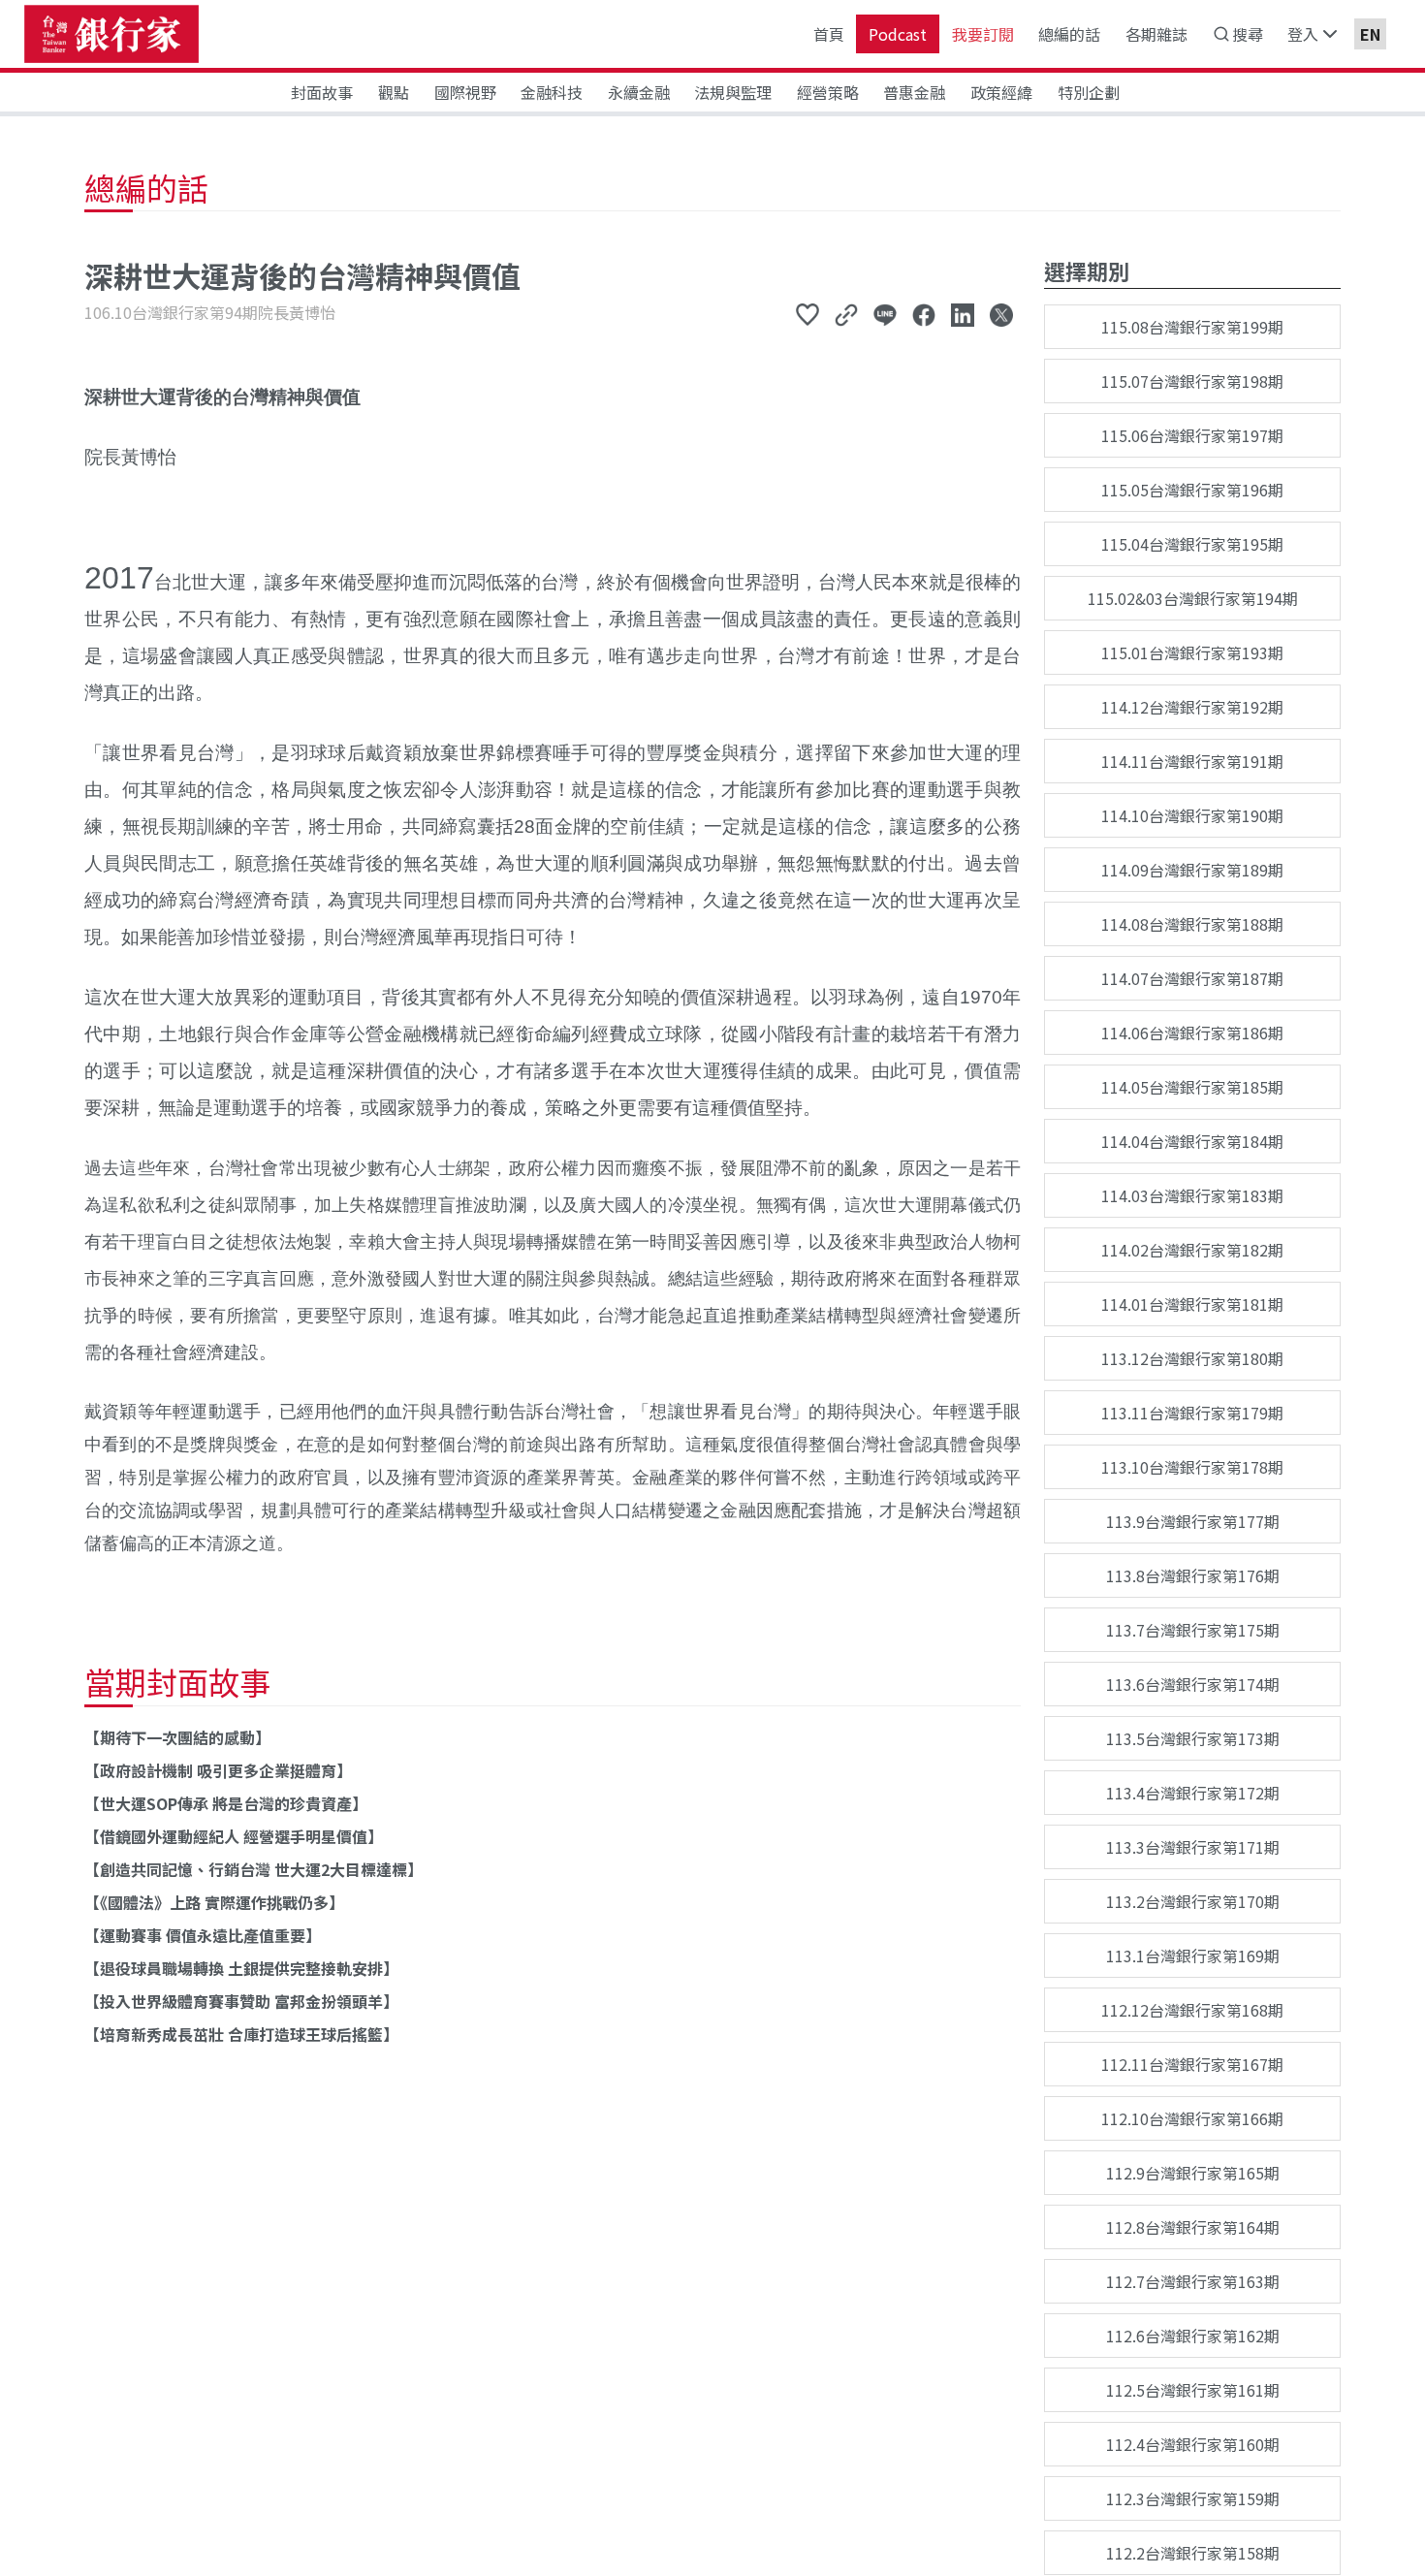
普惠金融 (914, 92)
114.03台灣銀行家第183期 (1192, 1195)
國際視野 (465, 92)
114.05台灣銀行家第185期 (1192, 1087)
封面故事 (322, 92)
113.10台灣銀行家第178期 (1192, 1467)
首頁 (829, 34)
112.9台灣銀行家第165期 (1193, 2173)
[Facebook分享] (924, 314)
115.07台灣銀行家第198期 (1192, 381)
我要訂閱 (983, 34)
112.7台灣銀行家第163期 (1193, 2281)
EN (1370, 34)
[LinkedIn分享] (963, 314)
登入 (1303, 34)
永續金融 (639, 92)
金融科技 (552, 92)
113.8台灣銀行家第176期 (1193, 1575)
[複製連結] (846, 314)
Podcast (898, 34)
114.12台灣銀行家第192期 (1192, 707)
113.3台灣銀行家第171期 (1193, 1847)
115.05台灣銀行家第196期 (1192, 490)
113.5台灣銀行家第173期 (1193, 1738)
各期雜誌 (1156, 34)
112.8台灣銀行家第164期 (1193, 2227)
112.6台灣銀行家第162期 (1193, 2336)
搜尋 (1248, 34)
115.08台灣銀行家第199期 (1192, 327)
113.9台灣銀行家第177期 (1193, 1521)
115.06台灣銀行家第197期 (1192, 435)
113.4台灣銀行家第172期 (1193, 1793)
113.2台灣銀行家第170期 (1193, 1901)
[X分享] (1001, 314)
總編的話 (1069, 34)
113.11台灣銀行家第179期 (1192, 1413)
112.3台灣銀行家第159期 (1193, 2498)
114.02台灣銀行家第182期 (1192, 1250)
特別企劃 (1089, 92)
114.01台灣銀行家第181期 (1192, 1304)
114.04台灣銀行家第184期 (1192, 1141)
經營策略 (828, 92)
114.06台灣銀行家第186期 (1192, 1033)
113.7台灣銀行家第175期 (1193, 1630)
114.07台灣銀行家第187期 (1192, 978)
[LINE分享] (885, 314)
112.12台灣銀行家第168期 (1192, 2010)
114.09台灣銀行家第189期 (1192, 870)
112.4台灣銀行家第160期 (1193, 2444)
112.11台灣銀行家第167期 (1192, 2064)
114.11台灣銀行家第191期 (1192, 761)
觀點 (394, 92)
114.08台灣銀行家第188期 (1192, 924)
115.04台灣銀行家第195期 (1192, 544)
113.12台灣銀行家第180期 (1192, 1358)
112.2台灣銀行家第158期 (1193, 2553)
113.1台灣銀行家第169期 (1193, 1956)
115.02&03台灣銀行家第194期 (1193, 598)
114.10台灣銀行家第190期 (1192, 815)
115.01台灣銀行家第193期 (1192, 652)
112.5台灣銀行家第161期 (1193, 2390)
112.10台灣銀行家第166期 (1192, 2118)
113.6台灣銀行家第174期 (1193, 1684)
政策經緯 (1001, 92)
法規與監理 (733, 92)
